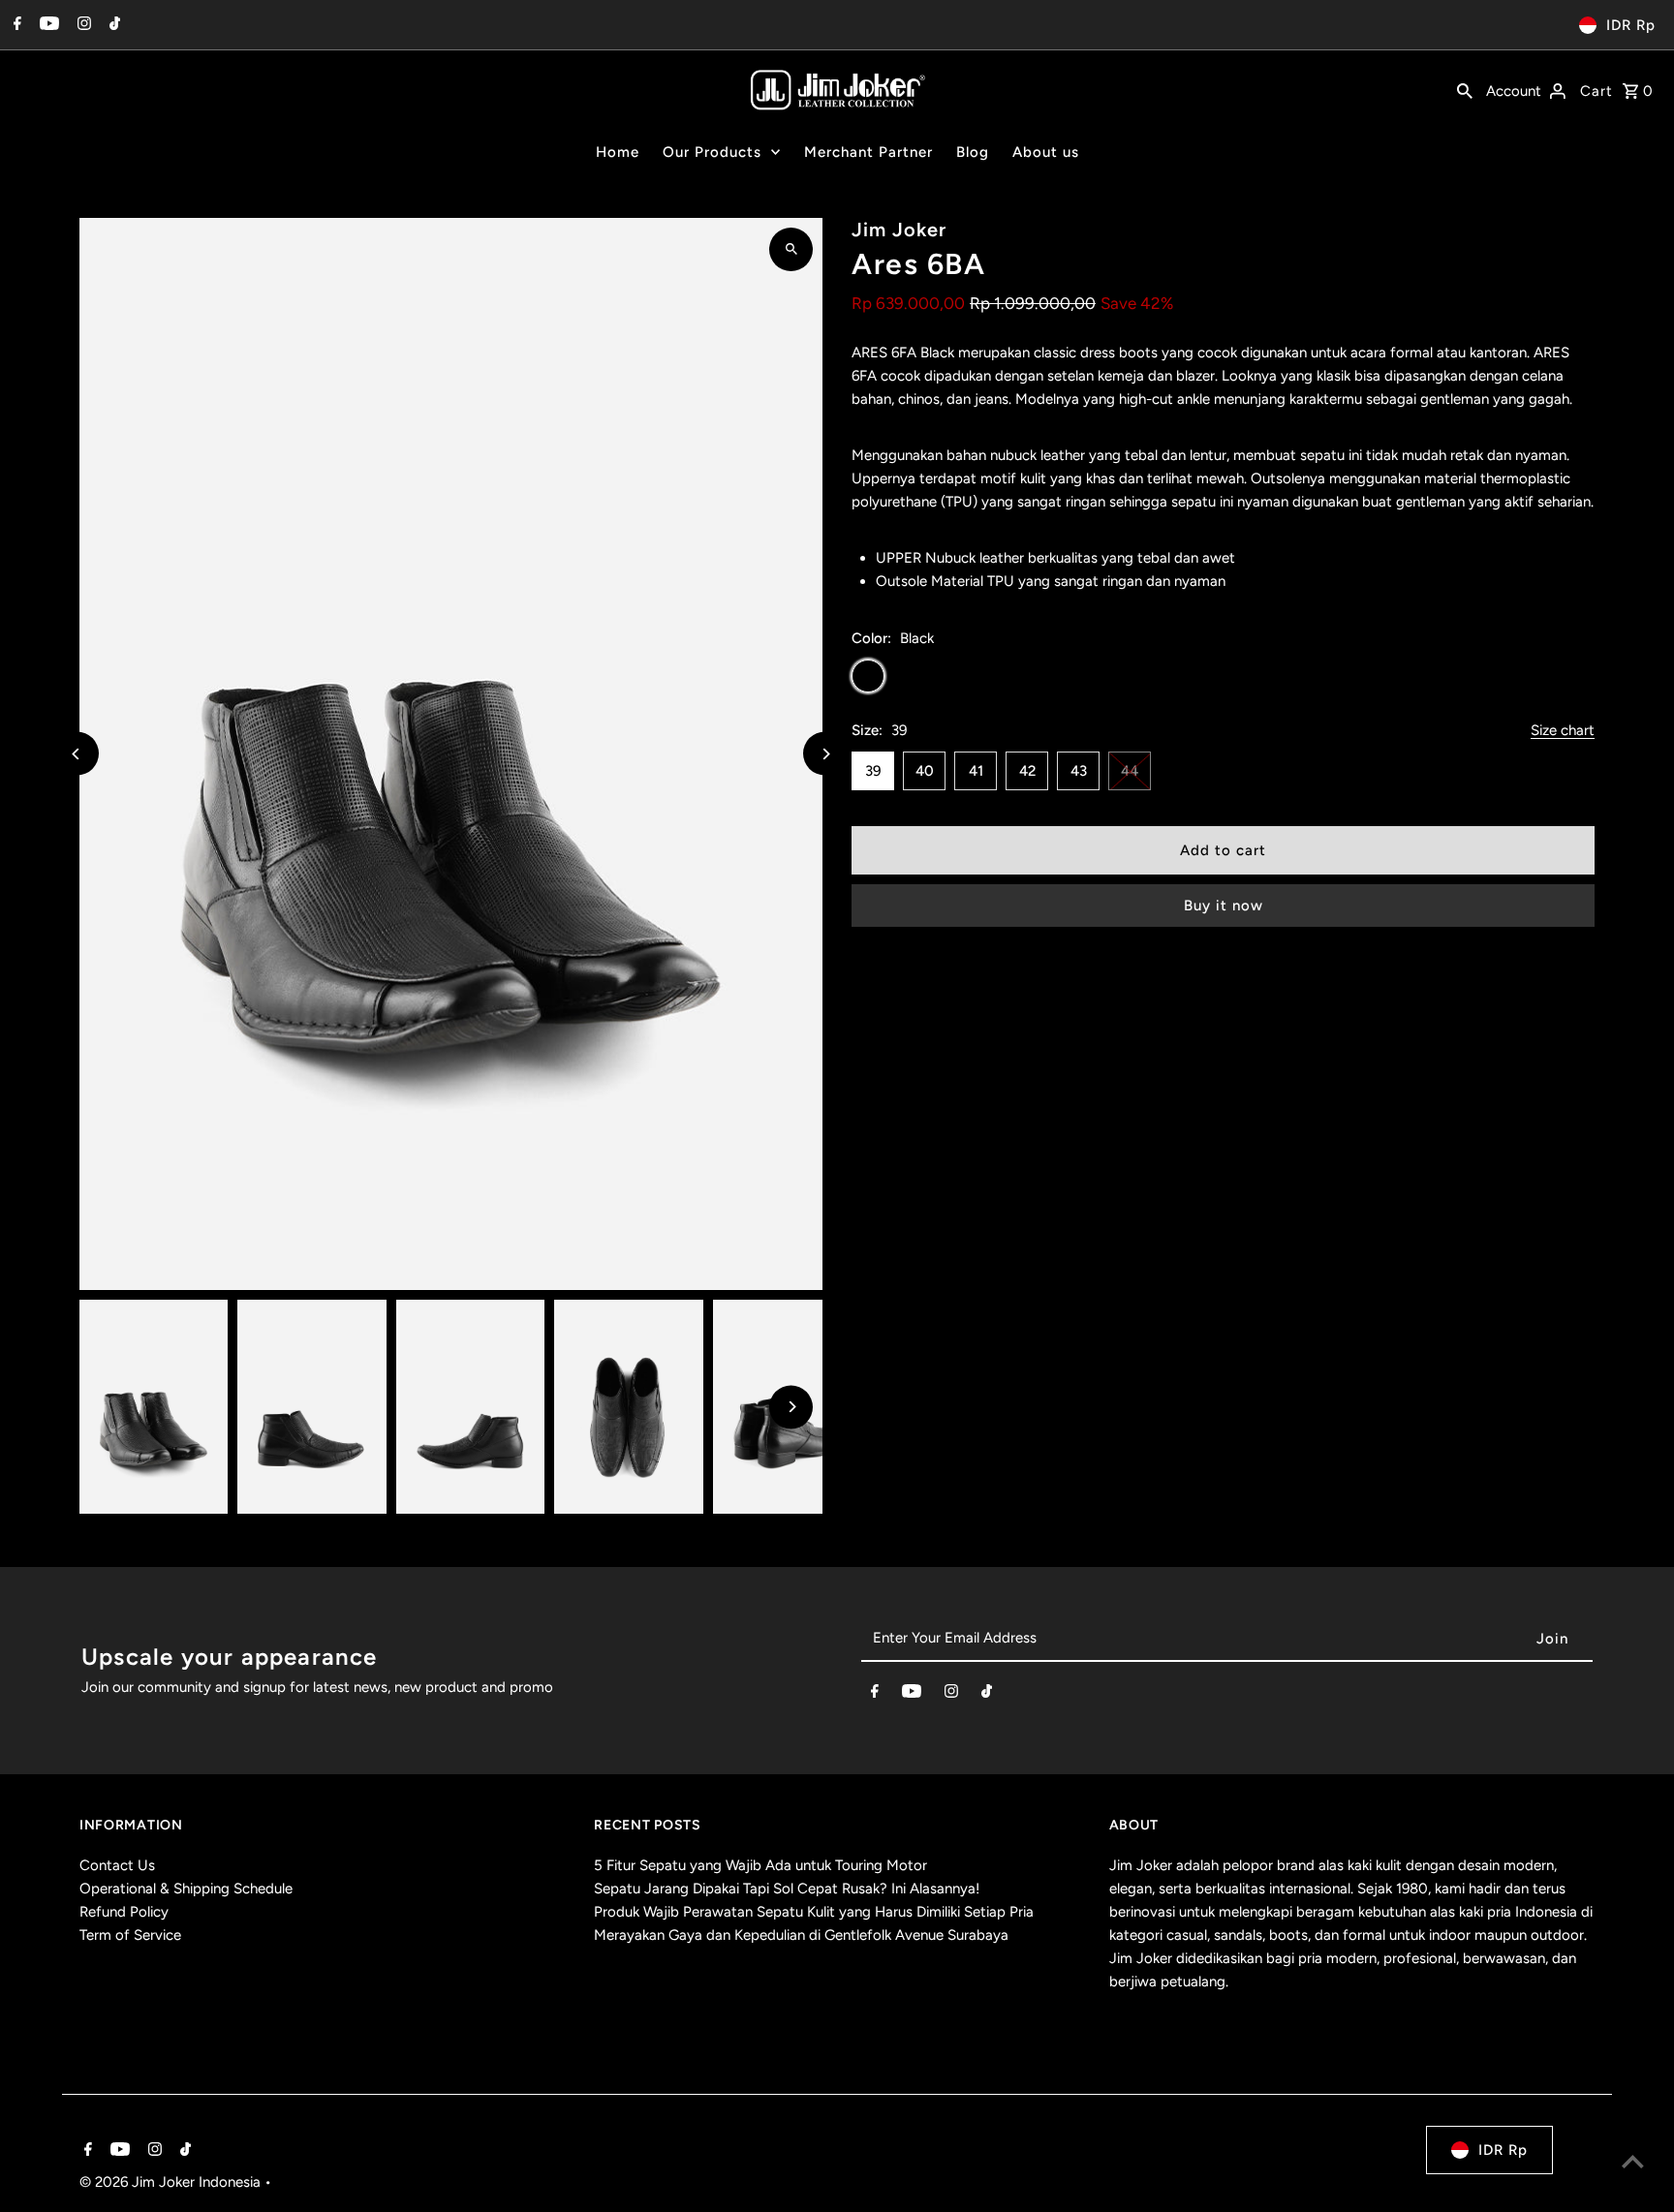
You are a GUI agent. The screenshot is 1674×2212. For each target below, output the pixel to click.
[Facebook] (15, 25)
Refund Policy (124, 1912)
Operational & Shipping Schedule (186, 1889)
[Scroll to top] (1633, 2161)
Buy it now (1224, 906)
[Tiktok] (112, 25)
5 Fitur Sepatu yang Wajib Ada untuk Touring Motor (760, 1865)
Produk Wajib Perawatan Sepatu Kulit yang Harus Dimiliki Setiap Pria (814, 1912)
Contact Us (117, 1865)
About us (1046, 152)
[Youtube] (47, 25)
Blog (973, 152)
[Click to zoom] (791, 249)
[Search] (1465, 89)
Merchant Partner (868, 152)
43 (1079, 771)
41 (976, 771)
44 (1130, 771)
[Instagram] (82, 25)
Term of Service (130, 1935)
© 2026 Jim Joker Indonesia (172, 2182)
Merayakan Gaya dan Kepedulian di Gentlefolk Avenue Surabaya (801, 1935)
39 (873, 771)
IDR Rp (1631, 25)
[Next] (825, 754)
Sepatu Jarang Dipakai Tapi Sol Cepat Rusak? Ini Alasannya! (787, 1889)
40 (925, 771)
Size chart (1563, 731)
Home (618, 152)
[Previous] (77, 754)
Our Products (712, 152)
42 (1027, 771)
